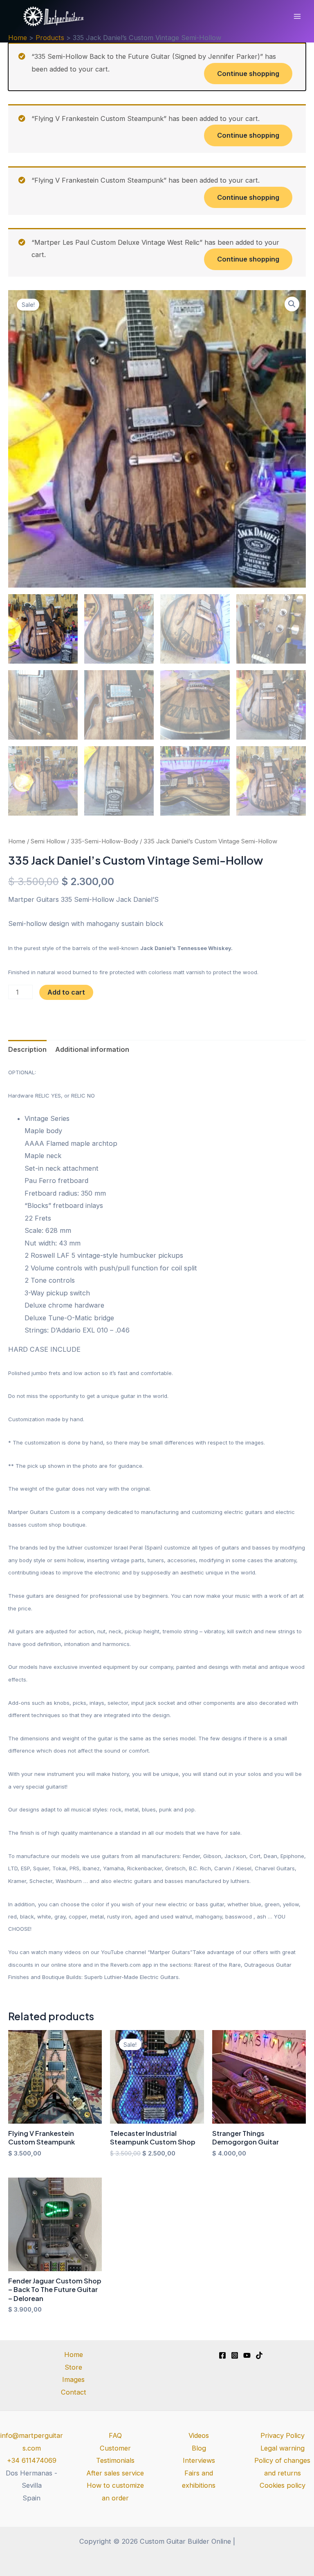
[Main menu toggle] (297, 17)
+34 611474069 (32, 2460)
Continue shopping (248, 74)
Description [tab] (27, 1049)
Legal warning (283, 2448)
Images (73, 2379)
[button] (292, 304)
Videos (199, 2435)
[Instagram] (235, 2355)
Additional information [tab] (92, 1049)
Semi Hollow (48, 841)
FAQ (115, 2435)
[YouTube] (247, 2355)
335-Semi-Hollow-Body (104, 841)
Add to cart (66, 992)
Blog (199, 2448)
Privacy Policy (283, 2435)
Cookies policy (283, 2485)
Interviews (199, 2460)
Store (73, 2367)
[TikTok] (259, 2355)
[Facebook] (222, 2355)
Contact (74, 2392)
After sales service (115, 2473)
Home (17, 841)
